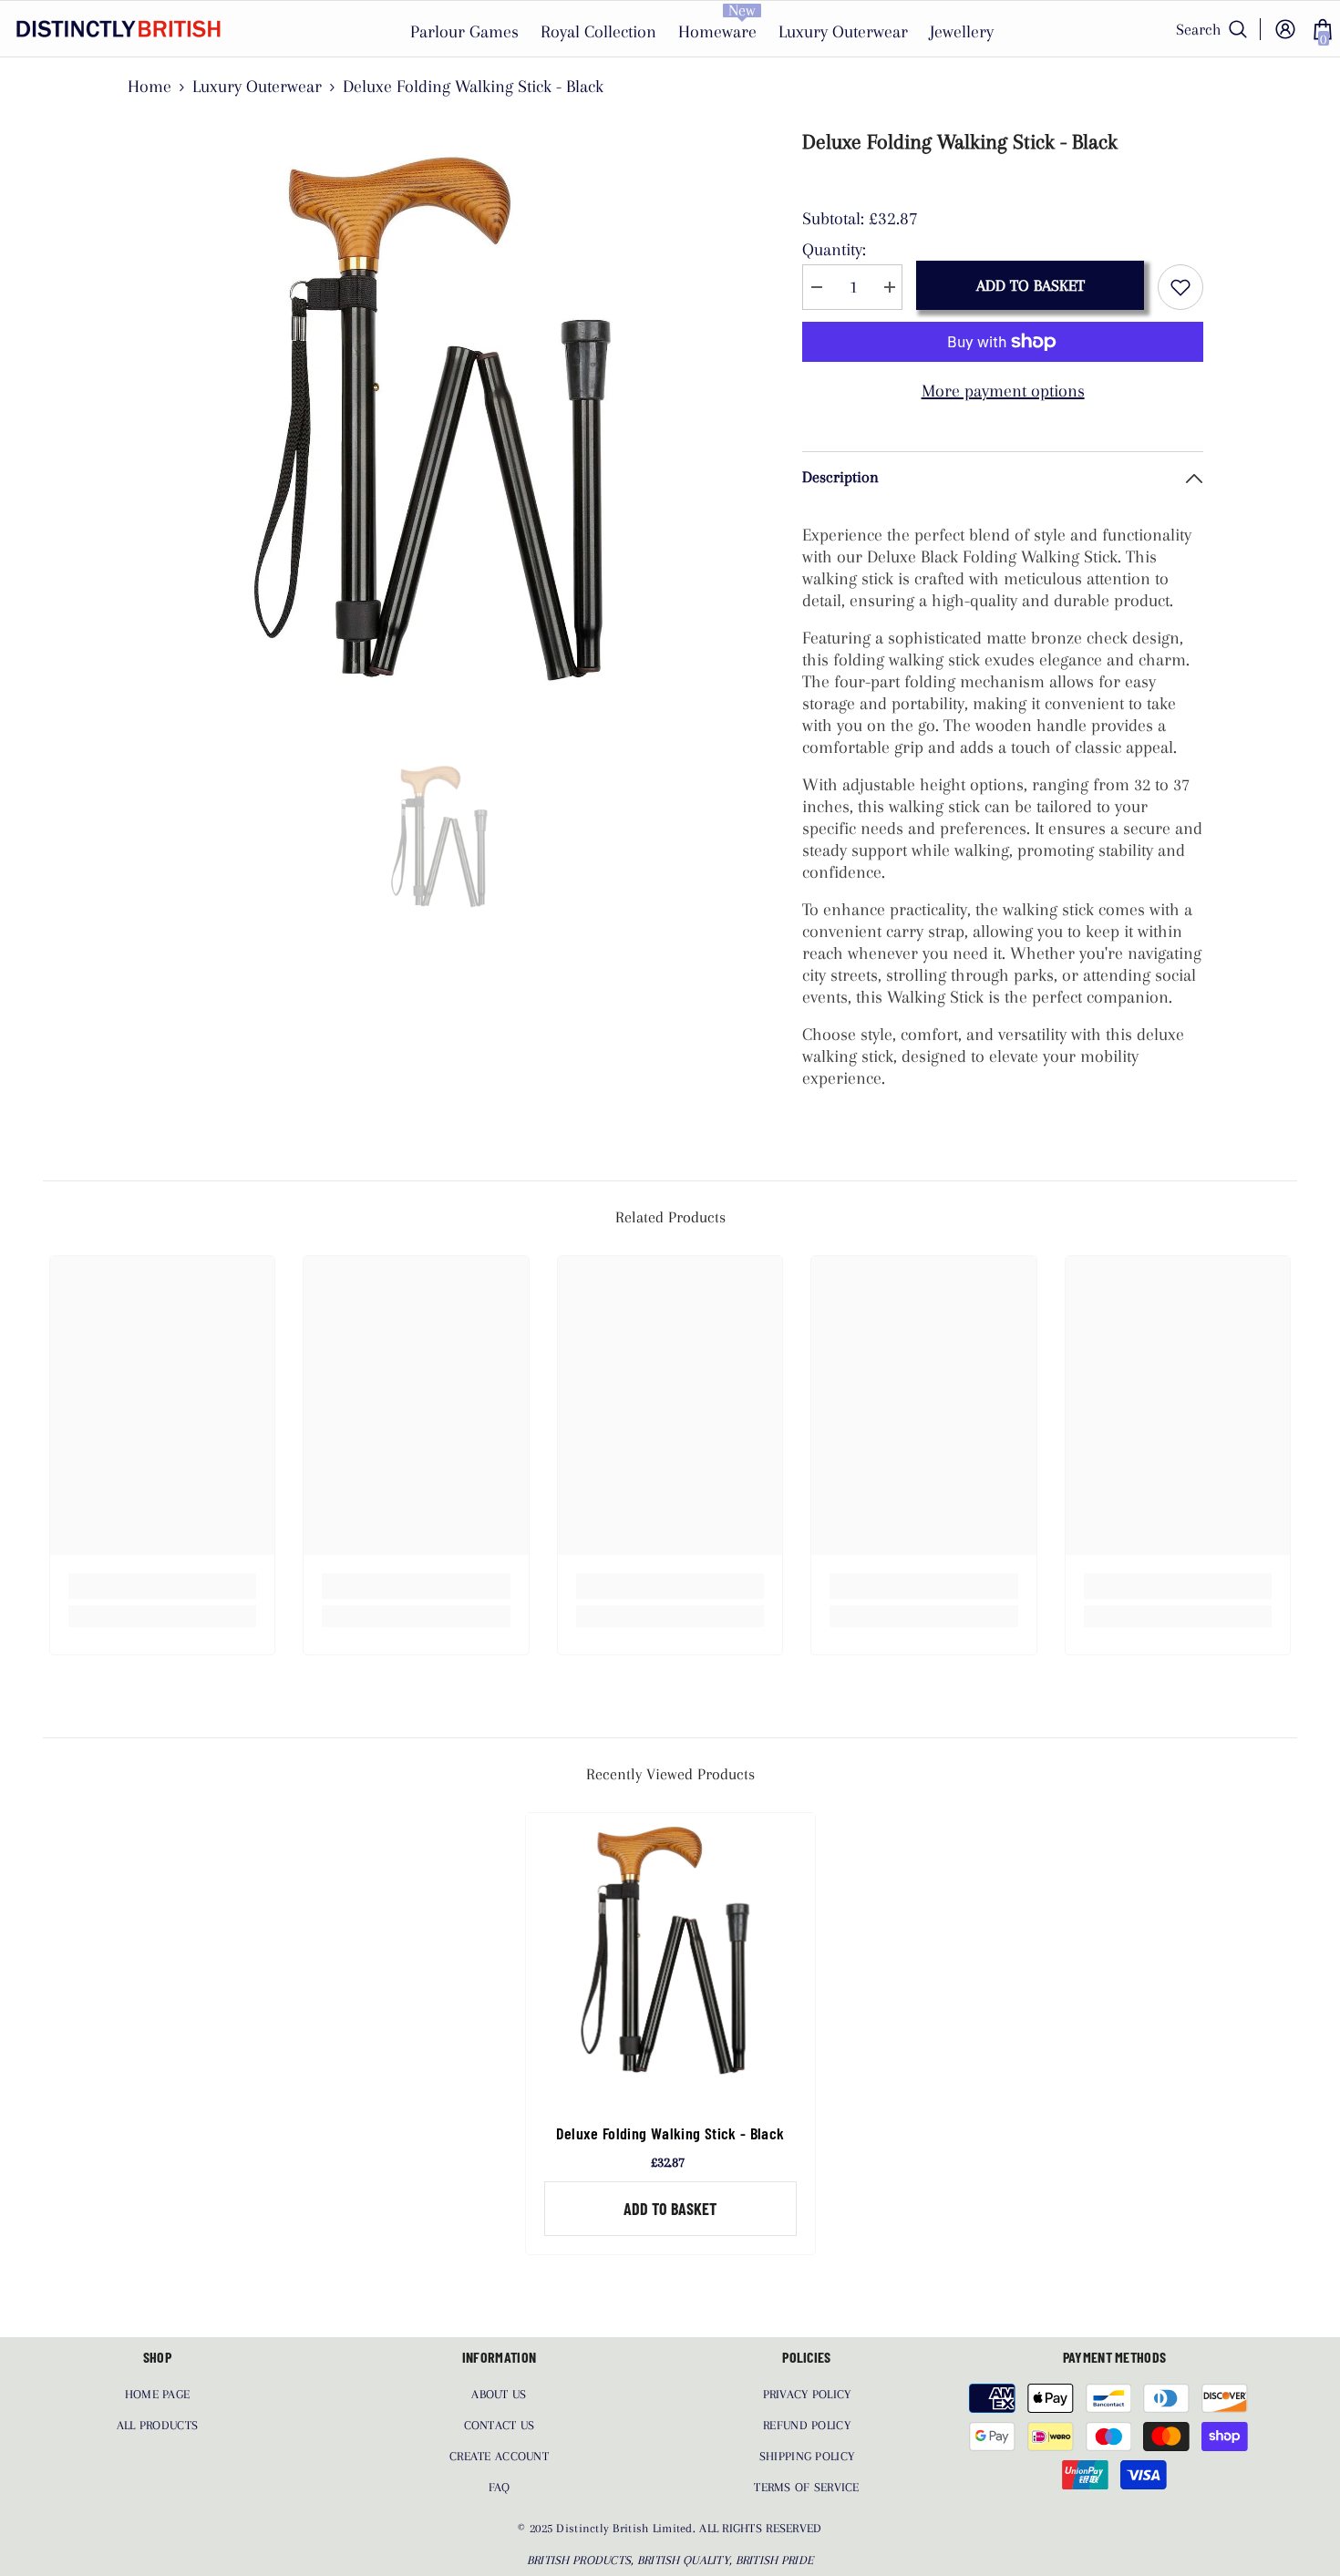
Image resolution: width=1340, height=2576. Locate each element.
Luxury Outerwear (257, 87)
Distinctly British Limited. (628, 2528)
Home (149, 87)
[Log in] (1285, 29)
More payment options (1003, 391)
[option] (443, 433)
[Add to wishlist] (1180, 287)
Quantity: (834, 250)
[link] (163, 1586)
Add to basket (1031, 285)
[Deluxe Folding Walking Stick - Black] (670, 1958)
